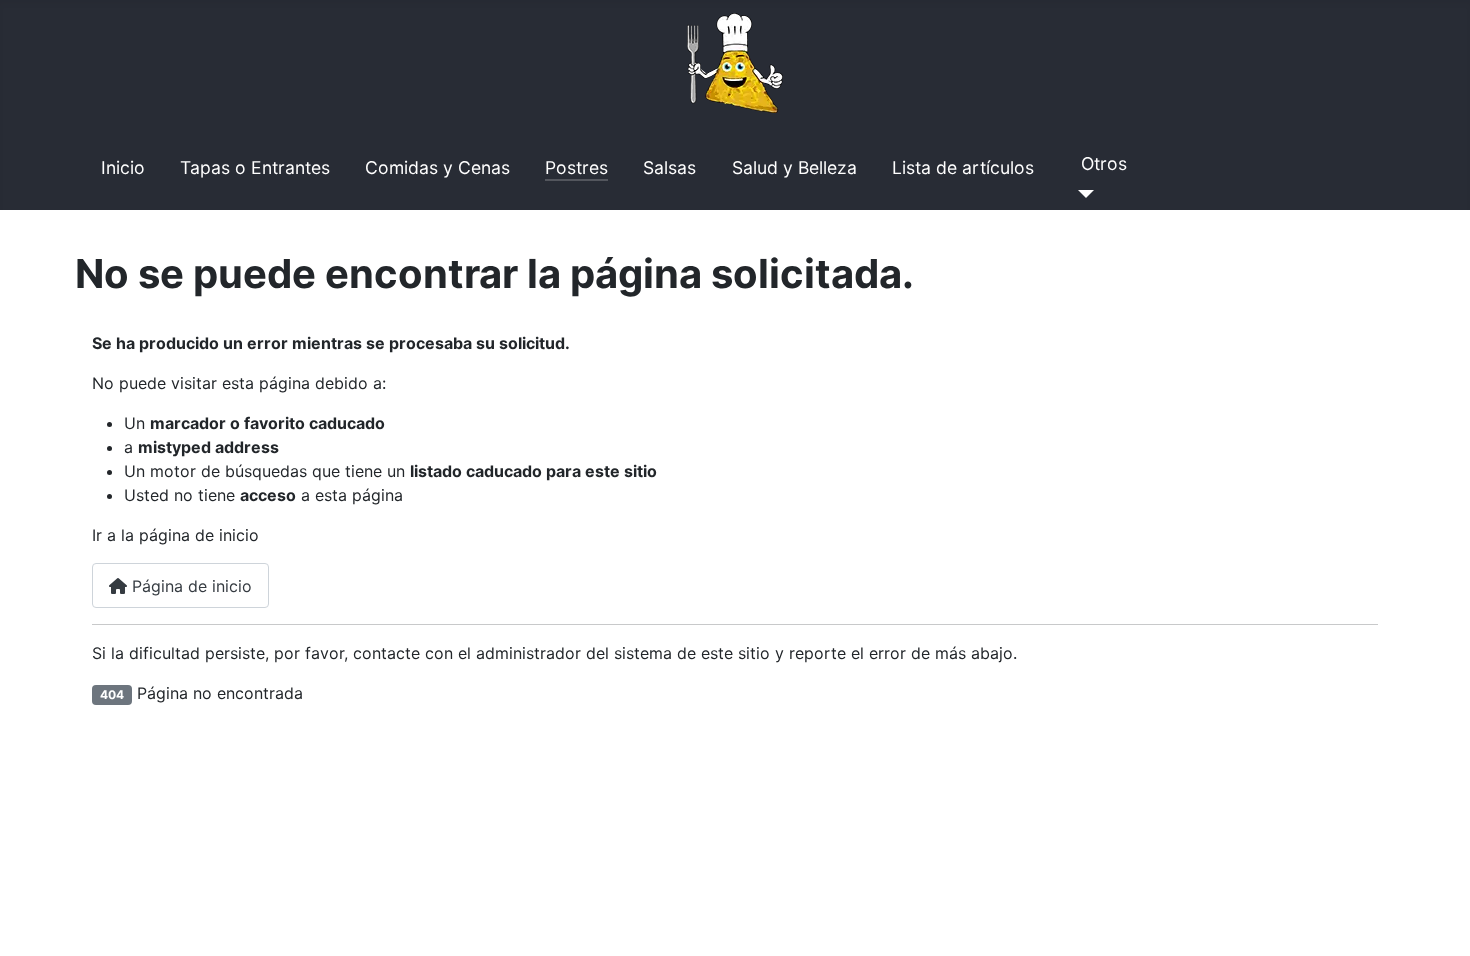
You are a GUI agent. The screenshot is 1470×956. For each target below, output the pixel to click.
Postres (576, 167)
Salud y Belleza (794, 167)
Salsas (669, 167)
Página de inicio (189, 586)
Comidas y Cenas (437, 167)
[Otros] (1081, 194)
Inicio (123, 167)
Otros (1104, 163)
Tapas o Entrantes (255, 167)
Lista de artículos (963, 167)
